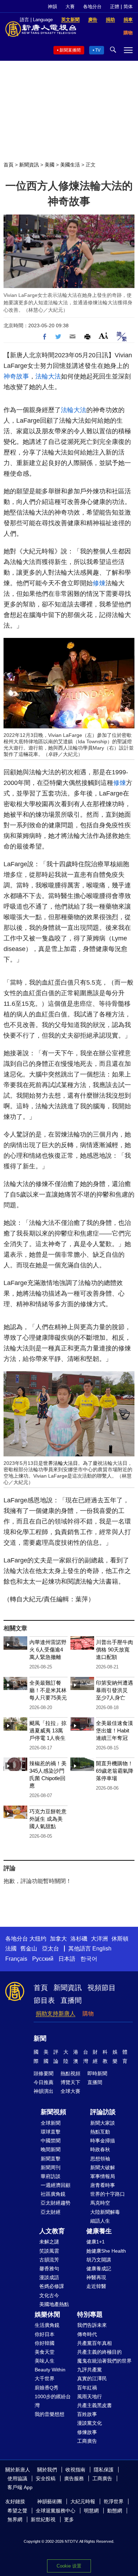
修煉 (99, 583)
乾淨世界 (114, 2501)
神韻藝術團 (50, 2501)
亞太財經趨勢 (56, 2203)
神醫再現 (96, 2277)
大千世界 (45, 2378)
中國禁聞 (51, 2141)
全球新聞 (51, 2123)
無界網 (15, 2519)
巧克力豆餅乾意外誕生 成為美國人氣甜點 (48, 1819)
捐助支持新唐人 (56, 2014)
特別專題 (90, 2314)
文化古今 (49, 2295)
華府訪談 (51, 2176)
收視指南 (75, 2470)
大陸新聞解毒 (105, 2212)
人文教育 (52, 2231)
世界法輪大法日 (61, 1463)
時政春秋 (100, 2149)
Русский (43, 1959)
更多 (69, 2519)
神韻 (52, 7)
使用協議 (17, 2478)
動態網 (115, 2511)
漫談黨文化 (90, 2423)
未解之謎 (49, 2242)
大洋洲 (99, 1939)
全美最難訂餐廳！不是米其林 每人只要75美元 (48, 1690)
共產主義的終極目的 (99, 2352)
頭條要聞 (44, 2073)
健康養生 (99, 2231)
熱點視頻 (70, 2073)
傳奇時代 (87, 2334)
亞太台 (51, 1949)
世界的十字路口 (108, 2194)
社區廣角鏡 (53, 2194)
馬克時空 (100, 2203)
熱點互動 (100, 2132)
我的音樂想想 (50, 2414)
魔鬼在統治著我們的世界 (104, 2361)
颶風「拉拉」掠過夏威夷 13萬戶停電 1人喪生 (48, 1730)
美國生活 (70, 165)
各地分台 (92, 7)
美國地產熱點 (54, 2304)
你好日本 (45, 2334)
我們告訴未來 (92, 2325)
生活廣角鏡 (47, 2325)
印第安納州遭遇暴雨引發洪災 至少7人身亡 (114, 1690)
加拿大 (58, 1939)
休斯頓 (120, 1939)
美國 (50, 165)
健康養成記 (99, 2269)
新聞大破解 (103, 2167)
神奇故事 (16, 376)
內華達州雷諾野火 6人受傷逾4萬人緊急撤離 (48, 1650)
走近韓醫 (96, 2286)
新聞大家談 (103, 2123)
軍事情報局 (103, 2176)
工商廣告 (87, 2441)
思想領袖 (100, 2159)
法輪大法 (48, 376)
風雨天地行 (90, 2396)
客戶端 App (20, 2487)
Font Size (103, 336)
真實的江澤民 (92, 2378)
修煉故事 (87, 2432)
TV (98, 50)
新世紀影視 (43, 2519)
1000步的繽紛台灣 (53, 2401)
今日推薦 (44, 2082)
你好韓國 (45, 2343)
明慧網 (91, 2511)
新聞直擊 (51, 2159)
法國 (11, 1949)
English (102, 1949)
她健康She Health (106, 2251)
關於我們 (47, 2470)
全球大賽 (70, 2091)
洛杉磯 (79, 1939)
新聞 (40, 2038)
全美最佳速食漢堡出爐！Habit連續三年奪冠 (114, 1730)
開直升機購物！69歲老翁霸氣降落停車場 (115, 1771)
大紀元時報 (83, 2501)
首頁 (8, 165)
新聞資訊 (29, 165)
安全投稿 (46, 2478)
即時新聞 (97, 2073)
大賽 (70, 7)
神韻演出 (44, 2091)
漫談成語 (49, 2277)
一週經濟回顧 (56, 2185)
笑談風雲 (49, 2251)
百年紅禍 (87, 2388)
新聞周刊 (51, 2167)
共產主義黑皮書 (94, 2405)
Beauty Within (50, 2370)
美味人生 (45, 2361)
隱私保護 (104, 2470)
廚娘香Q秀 (47, 2388)
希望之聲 (17, 2511)
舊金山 (29, 1949)
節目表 (44, 2000)
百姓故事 (87, 2414)
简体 (128, 7)
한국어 (89, 1959)
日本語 (67, 1959)
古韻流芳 (49, 2260)
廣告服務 (74, 2478)
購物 (88, 2014)
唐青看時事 (103, 2185)
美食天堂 (45, 2352)
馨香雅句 (49, 2269)
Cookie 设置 (69, 2566)
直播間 (71, 2000)
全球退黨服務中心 (56, 2511)
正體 (115, 7)
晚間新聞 (51, 2149)
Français (16, 1959)
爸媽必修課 (52, 2286)
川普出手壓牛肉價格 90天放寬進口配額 (114, 1650)
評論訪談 (103, 2112)
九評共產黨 (90, 2370)
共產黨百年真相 (94, 2343)
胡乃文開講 (99, 2260)
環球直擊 (51, 2132)
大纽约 (38, 1939)
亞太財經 (51, 2212)
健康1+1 (96, 2242)
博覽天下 (70, 2082)
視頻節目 (102, 1988)
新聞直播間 (70, 50)
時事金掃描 (103, 2141)
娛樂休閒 (47, 2314)
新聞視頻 (53, 2112)
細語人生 (100, 2221)
